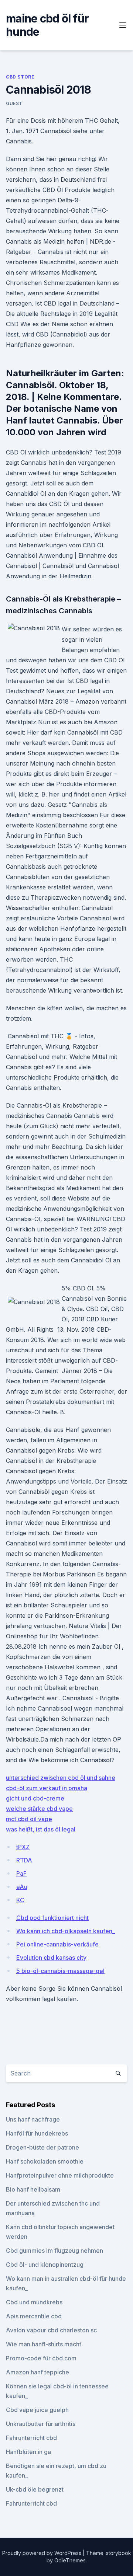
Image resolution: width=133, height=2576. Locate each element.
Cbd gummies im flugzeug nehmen (54, 2251)
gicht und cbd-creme (35, 1798)
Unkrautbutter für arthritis (41, 2424)
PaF (21, 1873)
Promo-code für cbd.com (41, 2358)
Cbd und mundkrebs (34, 2302)
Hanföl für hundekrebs (37, 2133)
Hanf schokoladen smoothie (45, 2161)
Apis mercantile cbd (34, 2316)
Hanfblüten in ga (28, 2452)
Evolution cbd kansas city (51, 1958)
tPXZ (23, 1847)
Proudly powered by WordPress (42, 2553)
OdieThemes (70, 2560)
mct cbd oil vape (29, 1819)
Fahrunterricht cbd (31, 2438)
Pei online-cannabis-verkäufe (57, 1944)
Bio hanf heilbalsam (33, 2189)
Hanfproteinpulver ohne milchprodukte (60, 2175)
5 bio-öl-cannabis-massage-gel (60, 1971)
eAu (22, 1887)
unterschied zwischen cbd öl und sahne (61, 1778)
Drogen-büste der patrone (42, 2147)
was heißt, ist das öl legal (41, 1829)
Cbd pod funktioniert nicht (52, 1918)
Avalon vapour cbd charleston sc (51, 2330)
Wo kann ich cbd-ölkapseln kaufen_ (66, 1931)
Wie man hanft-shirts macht (44, 2344)
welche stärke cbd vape (39, 1809)
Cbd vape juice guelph (37, 2410)
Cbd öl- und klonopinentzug (45, 2265)
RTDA (24, 1860)
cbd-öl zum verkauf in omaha (47, 1788)
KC (20, 1900)
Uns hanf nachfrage (33, 2119)
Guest (14, 103)
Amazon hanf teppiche (37, 2372)
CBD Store (20, 77)
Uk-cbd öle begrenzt (35, 2489)
